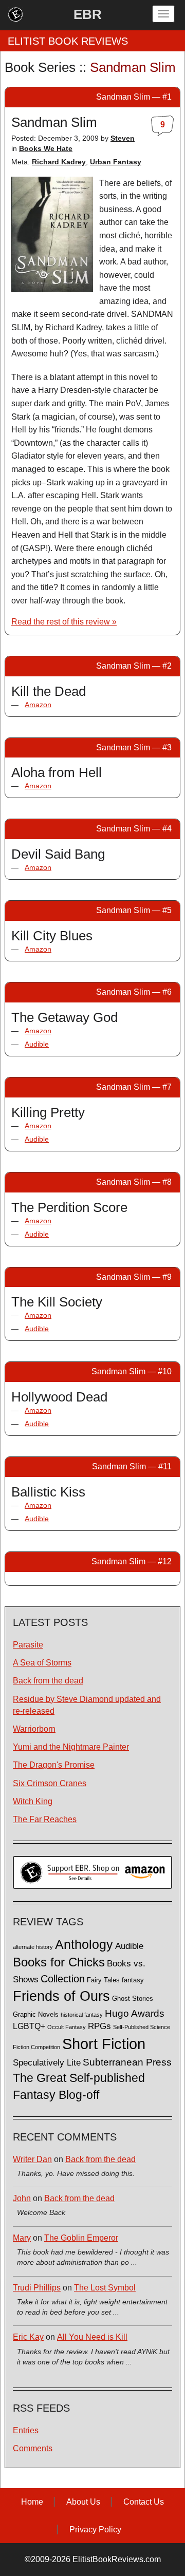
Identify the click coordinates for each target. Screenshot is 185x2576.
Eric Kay (28, 2337)
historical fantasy (82, 2015)
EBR (88, 14)
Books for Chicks (59, 1962)
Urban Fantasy (116, 162)
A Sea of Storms (42, 1663)
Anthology (84, 1944)
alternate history (33, 1947)
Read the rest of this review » (64, 622)
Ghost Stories (133, 1999)
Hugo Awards (135, 2013)
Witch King (33, 1801)
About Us (83, 2502)
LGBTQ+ (29, 2026)
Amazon (38, 705)
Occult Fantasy (67, 2027)
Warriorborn (34, 1729)
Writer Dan (32, 2159)
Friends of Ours (61, 1996)
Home (32, 2502)
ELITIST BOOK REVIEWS (68, 41)
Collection (63, 1979)
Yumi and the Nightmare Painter (71, 1747)
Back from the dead (48, 1681)
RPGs (99, 2026)
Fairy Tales (103, 1980)
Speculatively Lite (47, 2063)
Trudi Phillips (37, 2288)
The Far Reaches (45, 1819)
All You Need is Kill (92, 2337)
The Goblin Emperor (81, 2238)
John (22, 2198)
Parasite (28, 1645)
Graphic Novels (36, 2015)
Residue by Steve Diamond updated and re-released (87, 1705)
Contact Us (144, 2502)
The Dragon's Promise (54, 1765)
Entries (26, 2430)
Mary (22, 2238)
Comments (33, 2448)
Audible (37, 1044)
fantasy (133, 1980)
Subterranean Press (127, 2062)
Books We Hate (46, 148)
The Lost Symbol (105, 2288)
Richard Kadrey (59, 162)
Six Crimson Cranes (50, 1783)
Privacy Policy (95, 2530)
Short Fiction (104, 2044)
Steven (123, 138)
